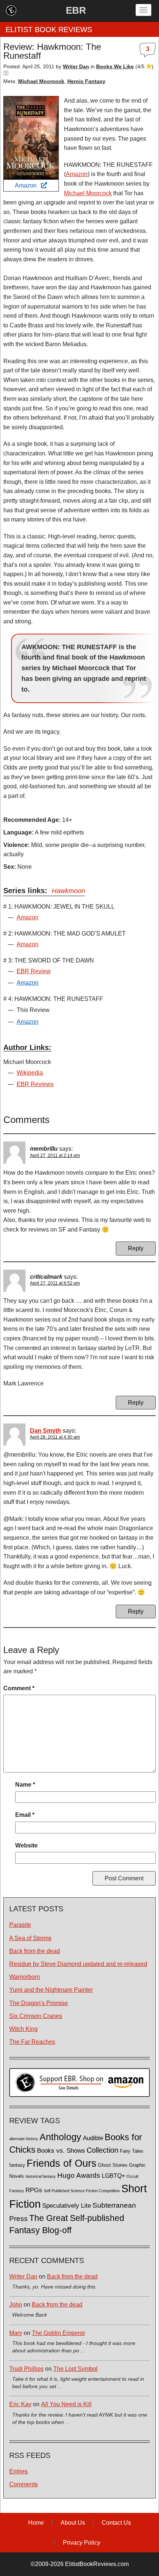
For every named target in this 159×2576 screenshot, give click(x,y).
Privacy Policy (82, 2543)
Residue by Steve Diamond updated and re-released (78, 1964)
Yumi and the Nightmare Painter (51, 1990)
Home (36, 2523)
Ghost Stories (113, 2165)
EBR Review (34, 971)
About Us (73, 2523)
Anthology (60, 2137)
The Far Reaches (32, 2042)
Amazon (28, 185)
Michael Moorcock (41, 81)
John (16, 2305)
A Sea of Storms (30, 1938)
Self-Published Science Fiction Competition (82, 2191)
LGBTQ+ (113, 2176)
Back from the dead (35, 1951)
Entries (18, 2471)
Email (25, 1815)
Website (26, 1845)
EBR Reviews (35, 1084)
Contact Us (116, 2523)
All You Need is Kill (66, 2404)
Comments (23, 2484)
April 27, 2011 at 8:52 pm (55, 1283)
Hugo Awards (79, 2175)
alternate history (24, 2139)
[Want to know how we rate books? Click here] (6, 73)
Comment (19, 1688)
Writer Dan (23, 2277)
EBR (76, 10)
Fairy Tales (132, 2151)
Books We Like (115, 66)
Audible (93, 2138)
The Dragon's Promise (39, 2003)
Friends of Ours (62, 2163)
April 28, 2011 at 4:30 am (55, 1437)
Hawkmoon (68, 891)
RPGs (34, 2190)
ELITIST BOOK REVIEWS (49, 30)
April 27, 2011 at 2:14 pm (55, 1156)
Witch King (23, 2029)
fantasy (17, 2165)
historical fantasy (41, 2176)
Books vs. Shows (61, 2151)
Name (25, 1785)
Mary (16, 2333)
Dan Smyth (45, 1431)
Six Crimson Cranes (36, 2016)
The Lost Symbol (75, 2369)
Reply (136, 1248)
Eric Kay (20, 2404)
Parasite (20, 1925)
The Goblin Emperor (58, 2333)
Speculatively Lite (67, 2206)
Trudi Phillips (26, 2369)
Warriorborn (25, 1977)
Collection (102, 2150)
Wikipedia (30, 1073)
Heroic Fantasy (86, 81)
